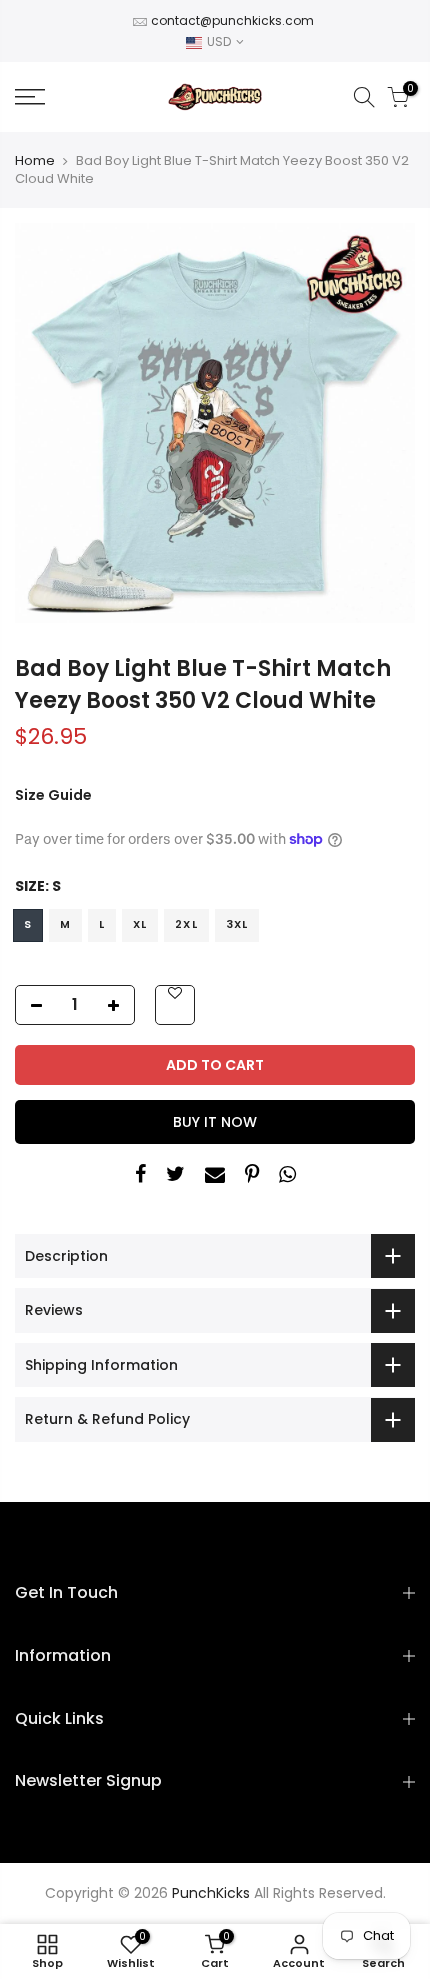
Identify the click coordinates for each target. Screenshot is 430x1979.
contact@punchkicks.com (232, 20)
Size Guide (53, 795)
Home (35, 161)
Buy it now (215, 1122)
